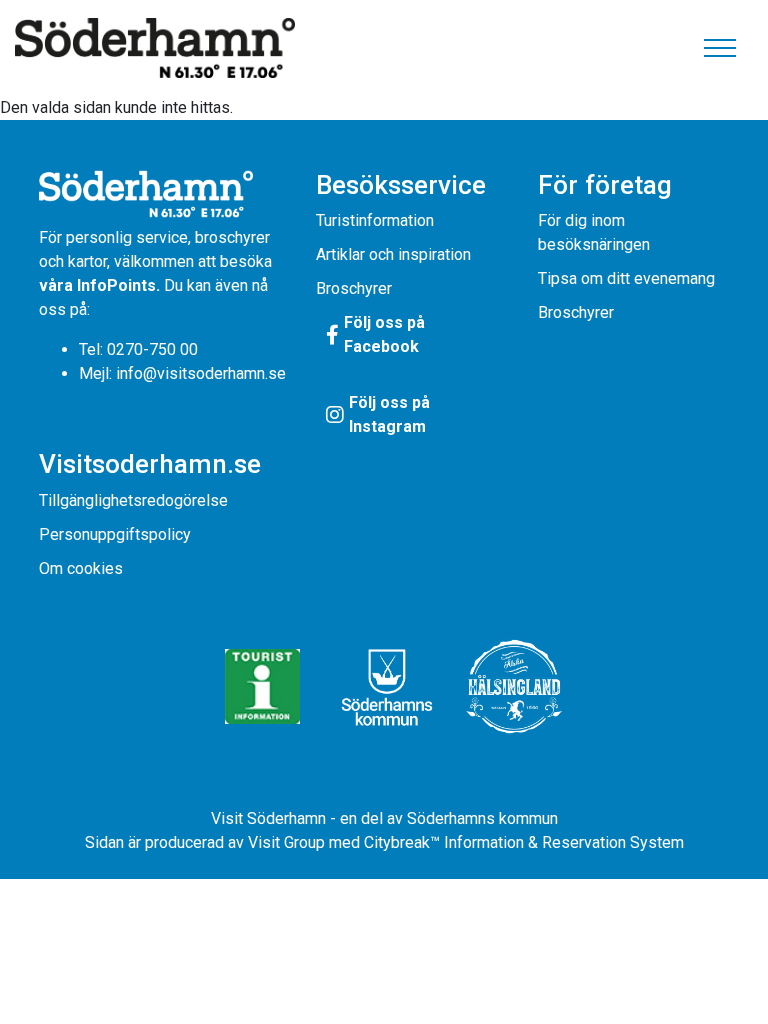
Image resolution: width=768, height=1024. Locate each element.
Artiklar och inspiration (393, 254)
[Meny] (720, 48)
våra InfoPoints (97, 285)
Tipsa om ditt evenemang (626, 278)
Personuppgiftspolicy (115, 534)
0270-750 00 (152, 349)
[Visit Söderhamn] (155, 48)
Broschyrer (354, 288)
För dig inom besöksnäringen (594, 232)
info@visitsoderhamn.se (201, 373)
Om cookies (81, 568)
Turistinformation (375, 220)
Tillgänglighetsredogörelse (133, 500)
